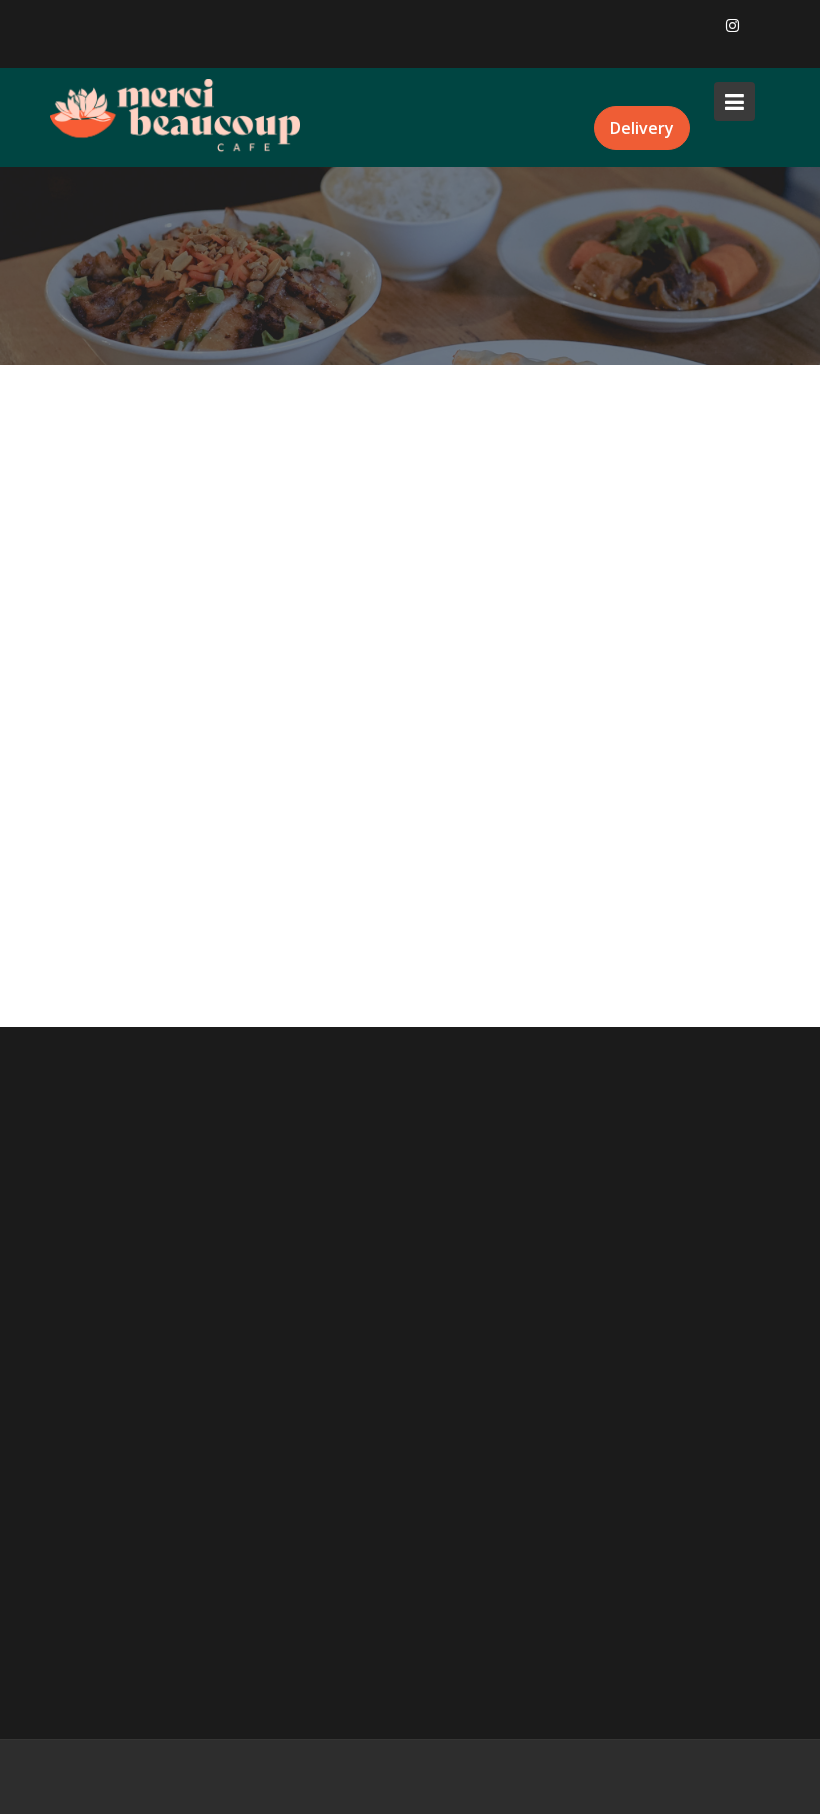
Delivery (642, 128)
